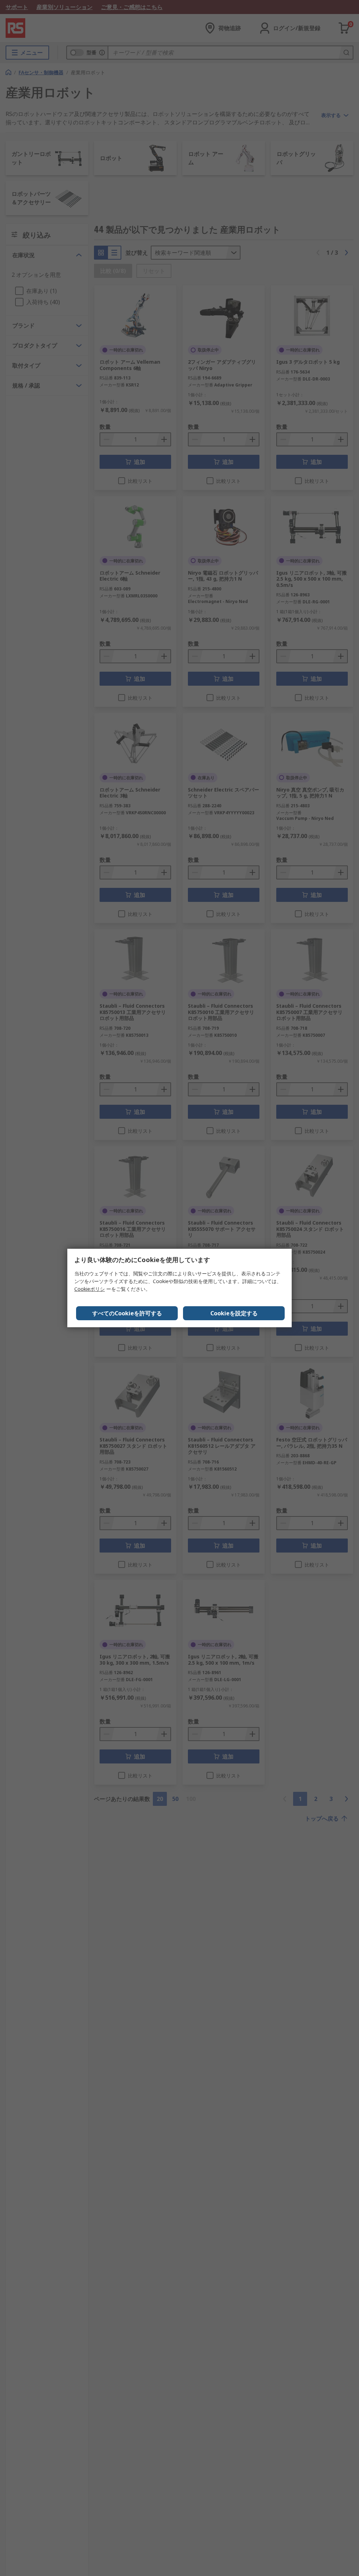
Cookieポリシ (90, 1289)
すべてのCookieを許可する (127, 1313)
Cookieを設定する (234, 1313)
